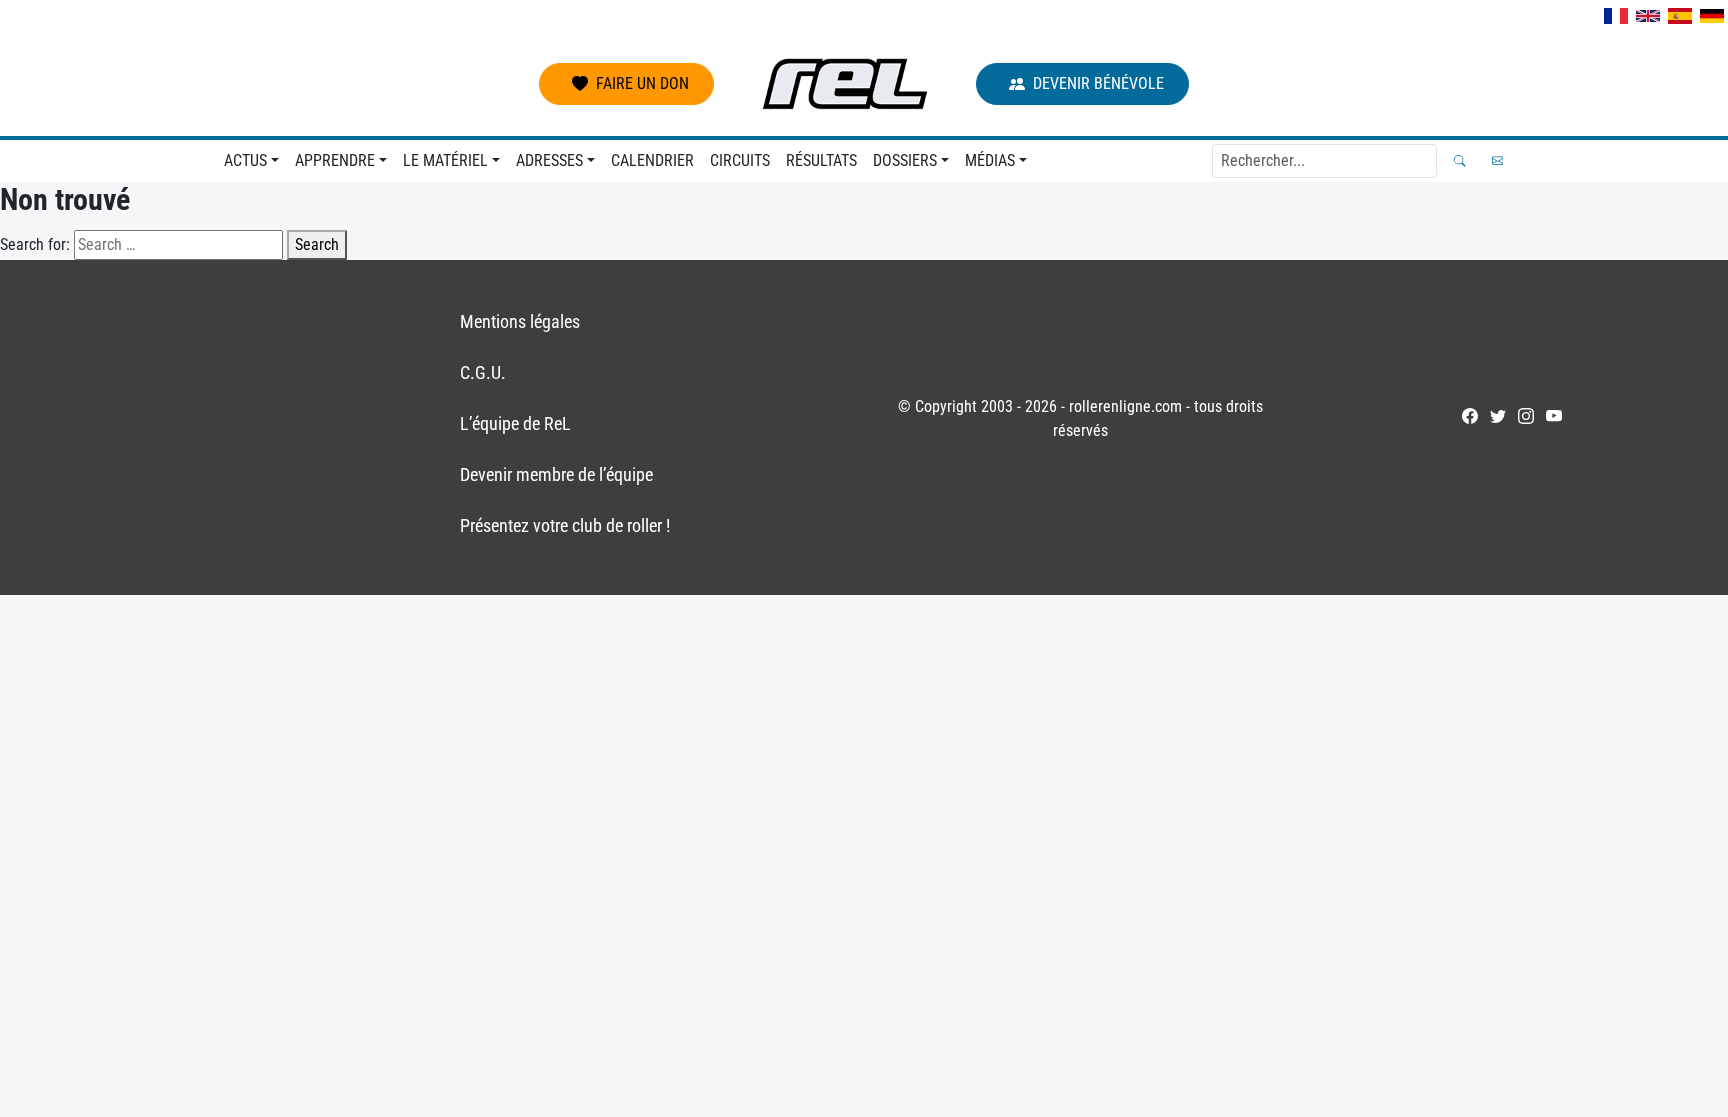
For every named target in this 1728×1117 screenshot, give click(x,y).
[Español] (1680, 16)
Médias (990, 160)
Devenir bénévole (1098, 83)
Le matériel (445, 160)
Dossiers (905, 160)
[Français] (1616, 16)
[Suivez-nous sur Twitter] (1498, 416)
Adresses (549, 160)
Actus (245, 160)
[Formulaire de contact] (1497, 160)
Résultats (821, 160)
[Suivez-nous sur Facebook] (1470, 416)
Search (317, 244)
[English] (1648, 16)
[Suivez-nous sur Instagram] (1526, 416)
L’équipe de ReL (515, 423)
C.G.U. (483, 372)
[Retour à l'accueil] (845, 84)
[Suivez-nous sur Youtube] (1554, 416)
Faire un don (642, 83)
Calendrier (652, 160)
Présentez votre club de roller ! (565, 525)
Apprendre (335, 160)
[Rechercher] (1459, 160)
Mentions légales (520, 321)
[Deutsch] (1712, 16)
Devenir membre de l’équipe (556, 474)
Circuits (740, 160)
